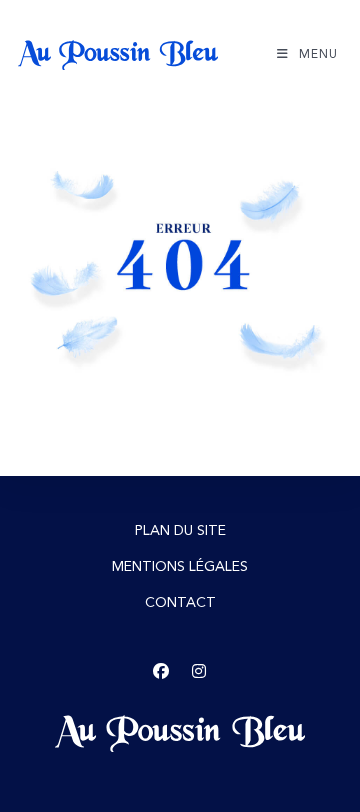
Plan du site (180, 531)
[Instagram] (199, 672)
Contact (180, 603)
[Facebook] (161, 672)
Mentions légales (180, 567)
